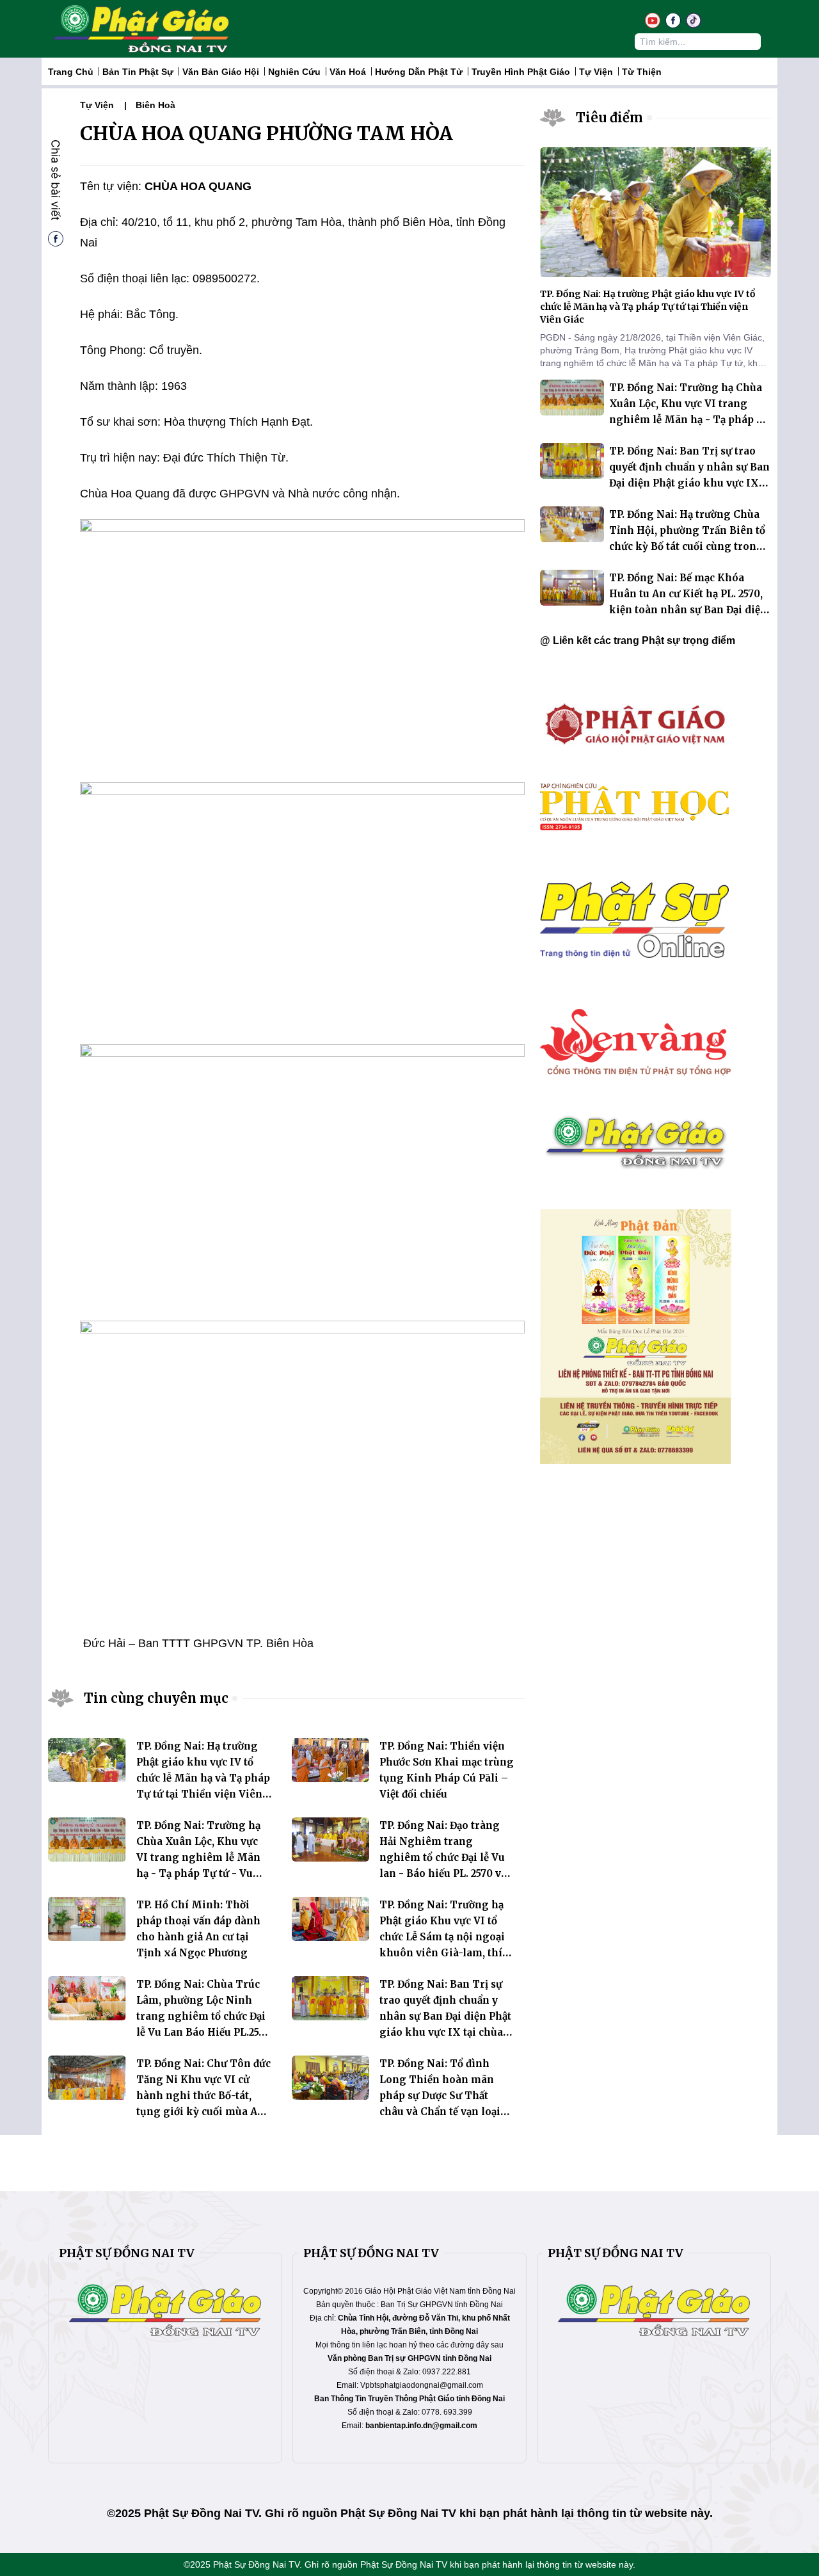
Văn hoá (348, 72)
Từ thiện (642, 72)
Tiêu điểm (609, 117)
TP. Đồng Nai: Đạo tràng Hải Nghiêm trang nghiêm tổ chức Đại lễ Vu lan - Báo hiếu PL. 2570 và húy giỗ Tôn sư (443, 1857)
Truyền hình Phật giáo (521, 72)
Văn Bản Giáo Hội (221, 72)
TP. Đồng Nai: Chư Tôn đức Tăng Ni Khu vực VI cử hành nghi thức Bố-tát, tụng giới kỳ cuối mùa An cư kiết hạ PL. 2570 (203, 2096)
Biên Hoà (155, 105)
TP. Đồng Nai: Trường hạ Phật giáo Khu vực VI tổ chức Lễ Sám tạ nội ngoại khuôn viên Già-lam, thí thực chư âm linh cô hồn (442, 1937)
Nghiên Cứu (294, 72)
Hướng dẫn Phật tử (419, 72)
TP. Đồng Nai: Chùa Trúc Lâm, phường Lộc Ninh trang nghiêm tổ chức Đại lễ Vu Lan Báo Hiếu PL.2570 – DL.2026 (203, 2016)
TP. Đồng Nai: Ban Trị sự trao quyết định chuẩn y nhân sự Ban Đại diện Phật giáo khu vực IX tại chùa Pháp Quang (445, 2016)
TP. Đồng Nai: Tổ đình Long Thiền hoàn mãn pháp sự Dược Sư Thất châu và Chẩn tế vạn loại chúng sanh (440, 2096)
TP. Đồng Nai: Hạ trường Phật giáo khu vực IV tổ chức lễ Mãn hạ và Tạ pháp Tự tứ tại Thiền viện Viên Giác (203, 1778)
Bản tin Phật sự (138, 72)
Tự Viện (596, 72)
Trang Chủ (71, 72)
